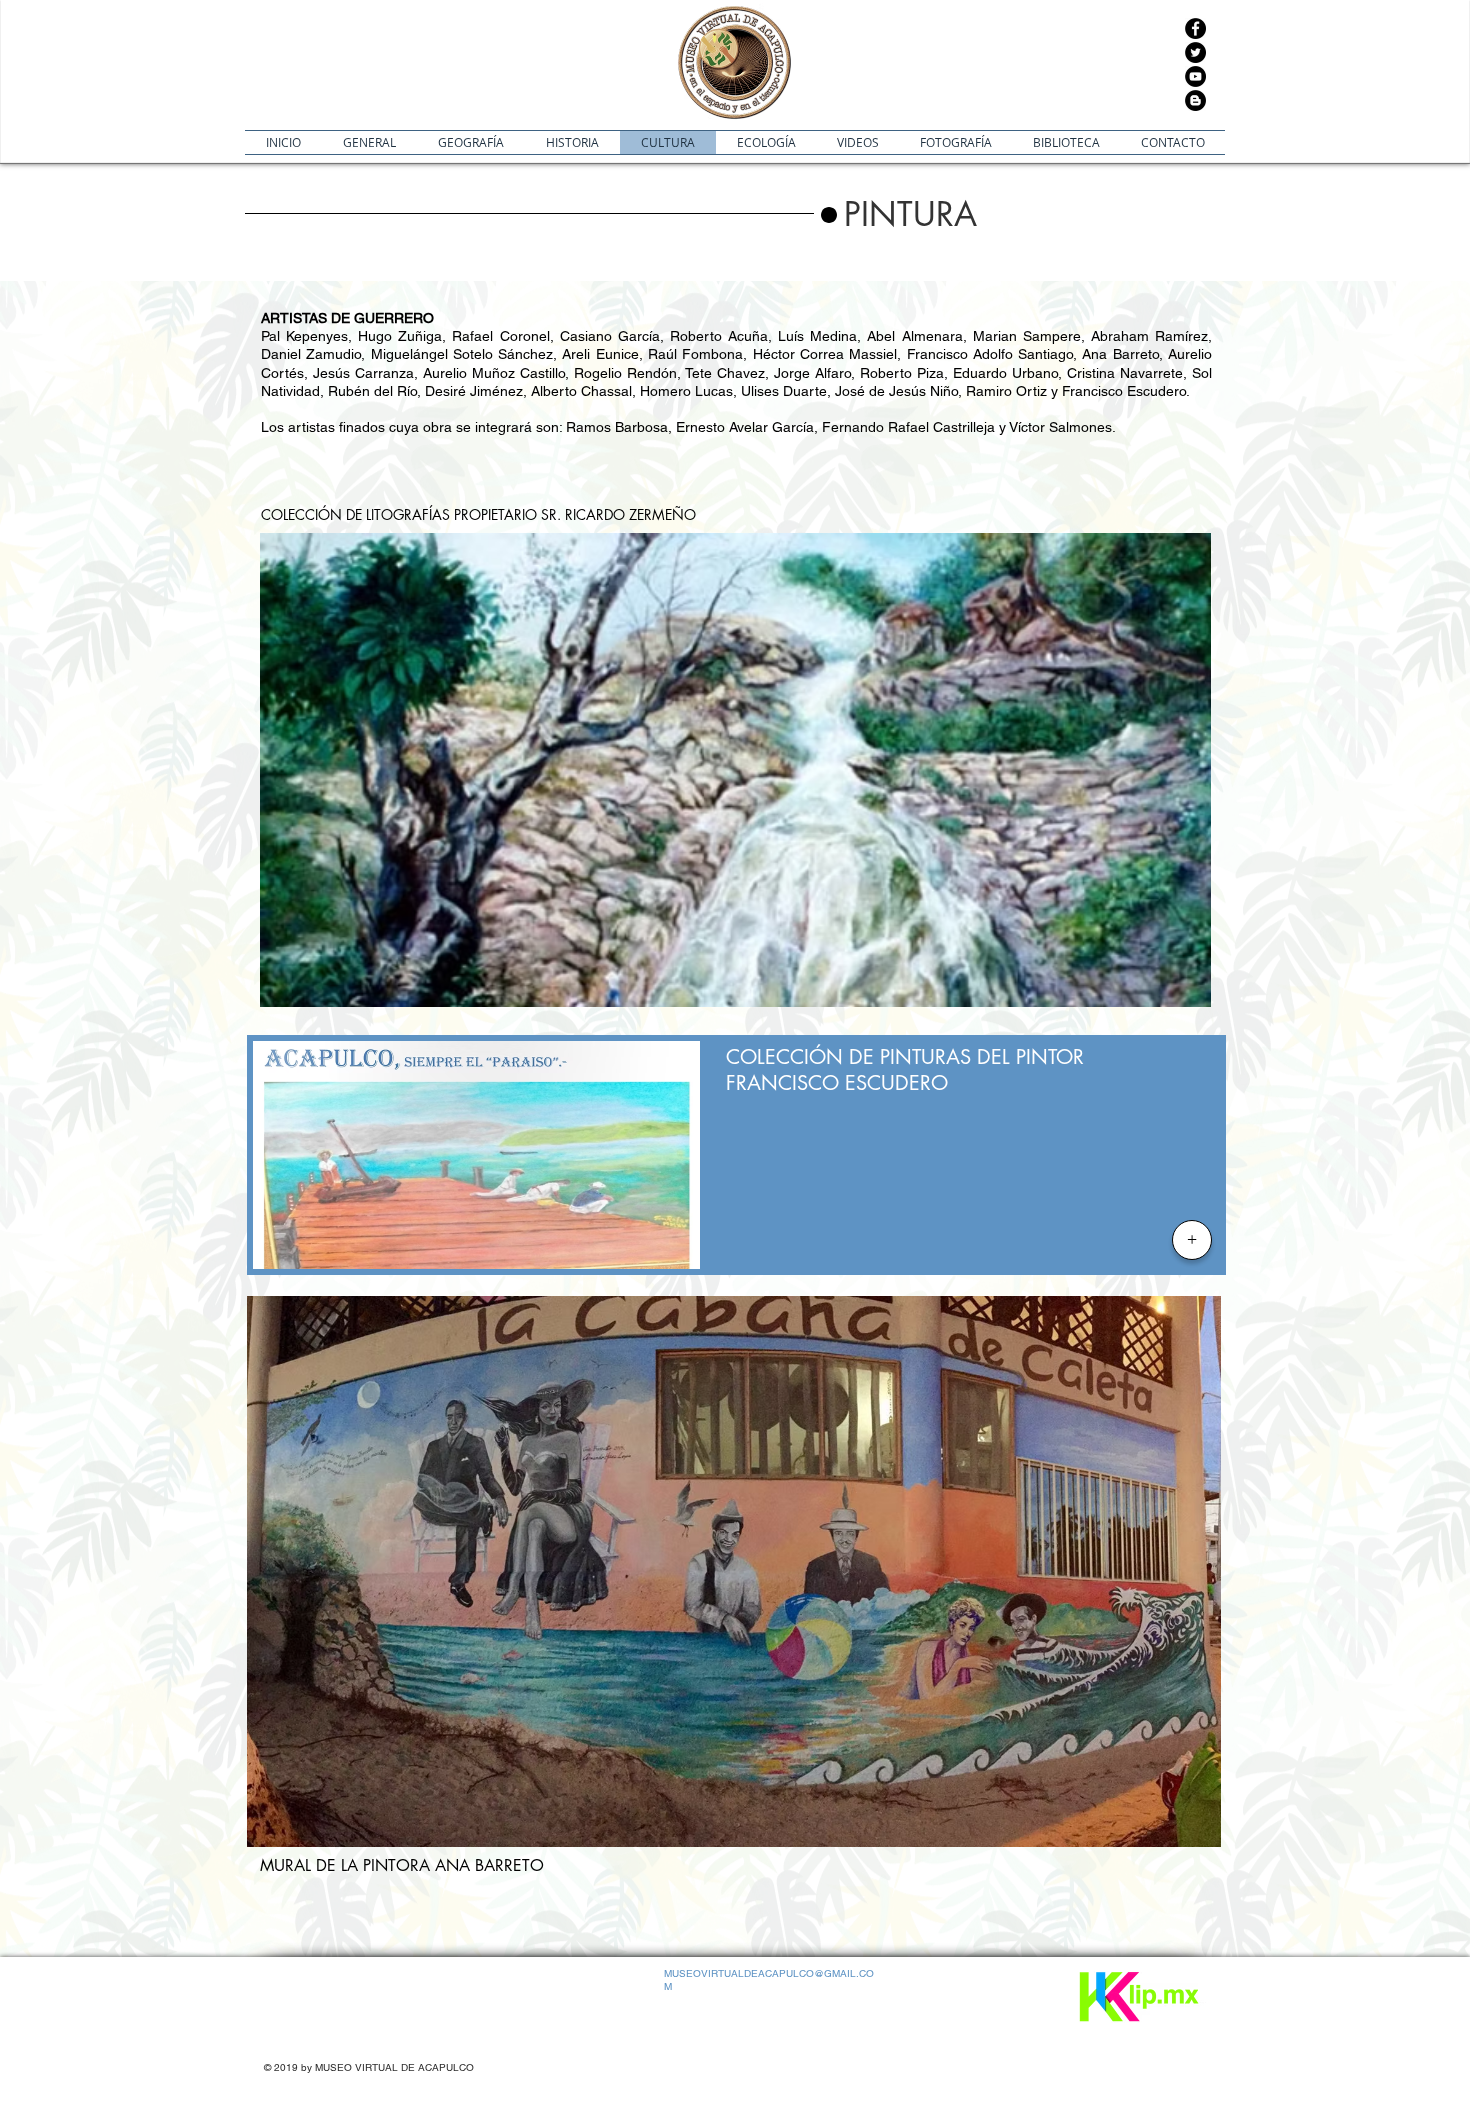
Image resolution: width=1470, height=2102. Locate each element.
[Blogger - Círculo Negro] (1195, 100)
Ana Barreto (1120, 354)
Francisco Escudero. (1126, 391)
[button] (974, 215)
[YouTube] (1195, 76)
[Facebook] (1195, 28)
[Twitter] (1195, 52)
